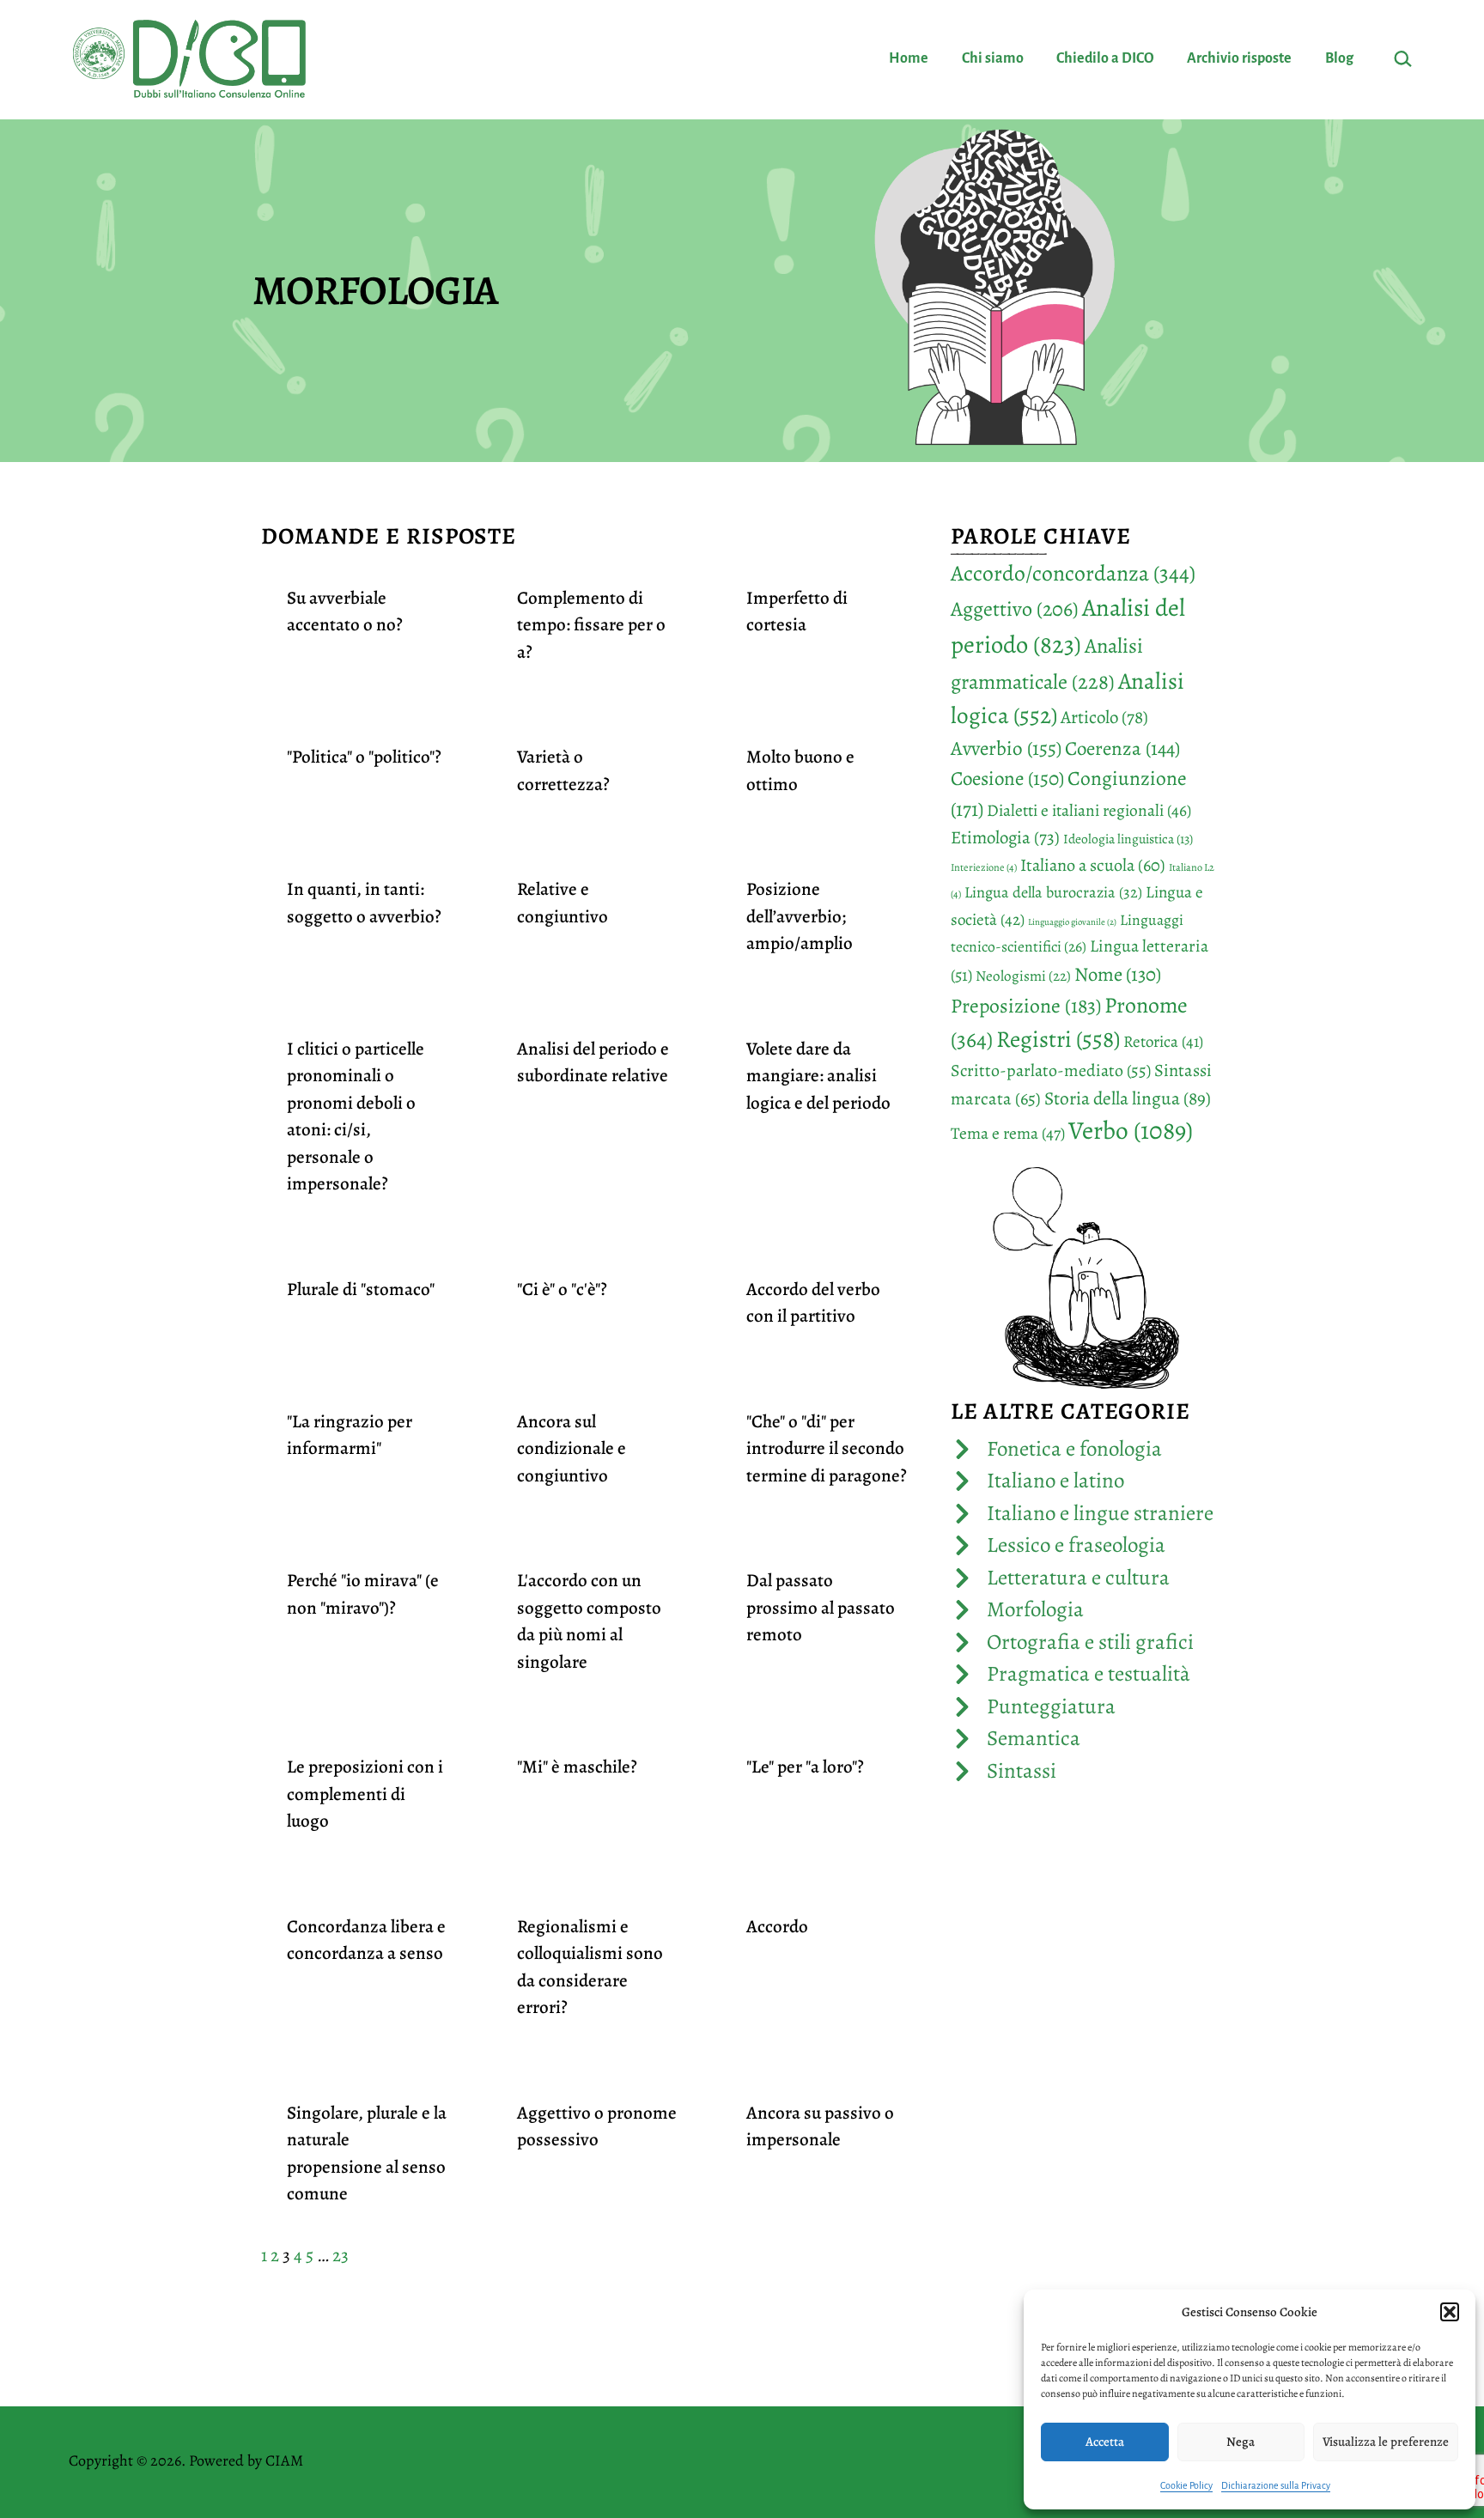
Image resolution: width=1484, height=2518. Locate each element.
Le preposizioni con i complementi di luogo (365, 1794)
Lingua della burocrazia (1053, 892)
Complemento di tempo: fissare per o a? (591, 625)
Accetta (1105, 2442)
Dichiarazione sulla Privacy (1276, 2485)
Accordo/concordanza (1073, 573)
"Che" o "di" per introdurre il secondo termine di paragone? (827, 1448)
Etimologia (1005, 837)
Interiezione (984, 867)
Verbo (1131, 1130)
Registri (1058, 1039)
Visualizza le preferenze (1386, 2442)
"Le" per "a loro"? (805, 1767)
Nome (1118, 974)
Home (909, 58)
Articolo (1104, 717)
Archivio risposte (1239, 58)
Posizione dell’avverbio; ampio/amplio (800, 916)
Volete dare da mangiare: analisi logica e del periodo (818, 1076)
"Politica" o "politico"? (364, 757)
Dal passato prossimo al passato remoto (821, 1607)
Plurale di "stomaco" (361, 1289)
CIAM (284, 2460)
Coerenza (1122, 748)
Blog (1339, 58)
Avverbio (1006, 748)
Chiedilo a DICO (1105, 58)
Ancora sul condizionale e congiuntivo (572, 1448)
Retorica (1163, 1042)
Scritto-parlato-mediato (1051, 1070)
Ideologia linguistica (1128, 839)
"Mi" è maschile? (577, 1767)
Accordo (777, 1926)
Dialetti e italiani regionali (1089, 810)
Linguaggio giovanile (1072, 922)
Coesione (1007, 779)
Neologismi (1023, 976)
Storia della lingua (1128, 1098)
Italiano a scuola (1093, 865)
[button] (1450, 2312)
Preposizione (1026, 1006)
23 (341, 2255)
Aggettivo (1015, 609)
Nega (1241, 2442)
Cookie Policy (1186, 2485)
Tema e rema (1008, 1133)
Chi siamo (993, 58)
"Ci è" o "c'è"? (562, 1289)
